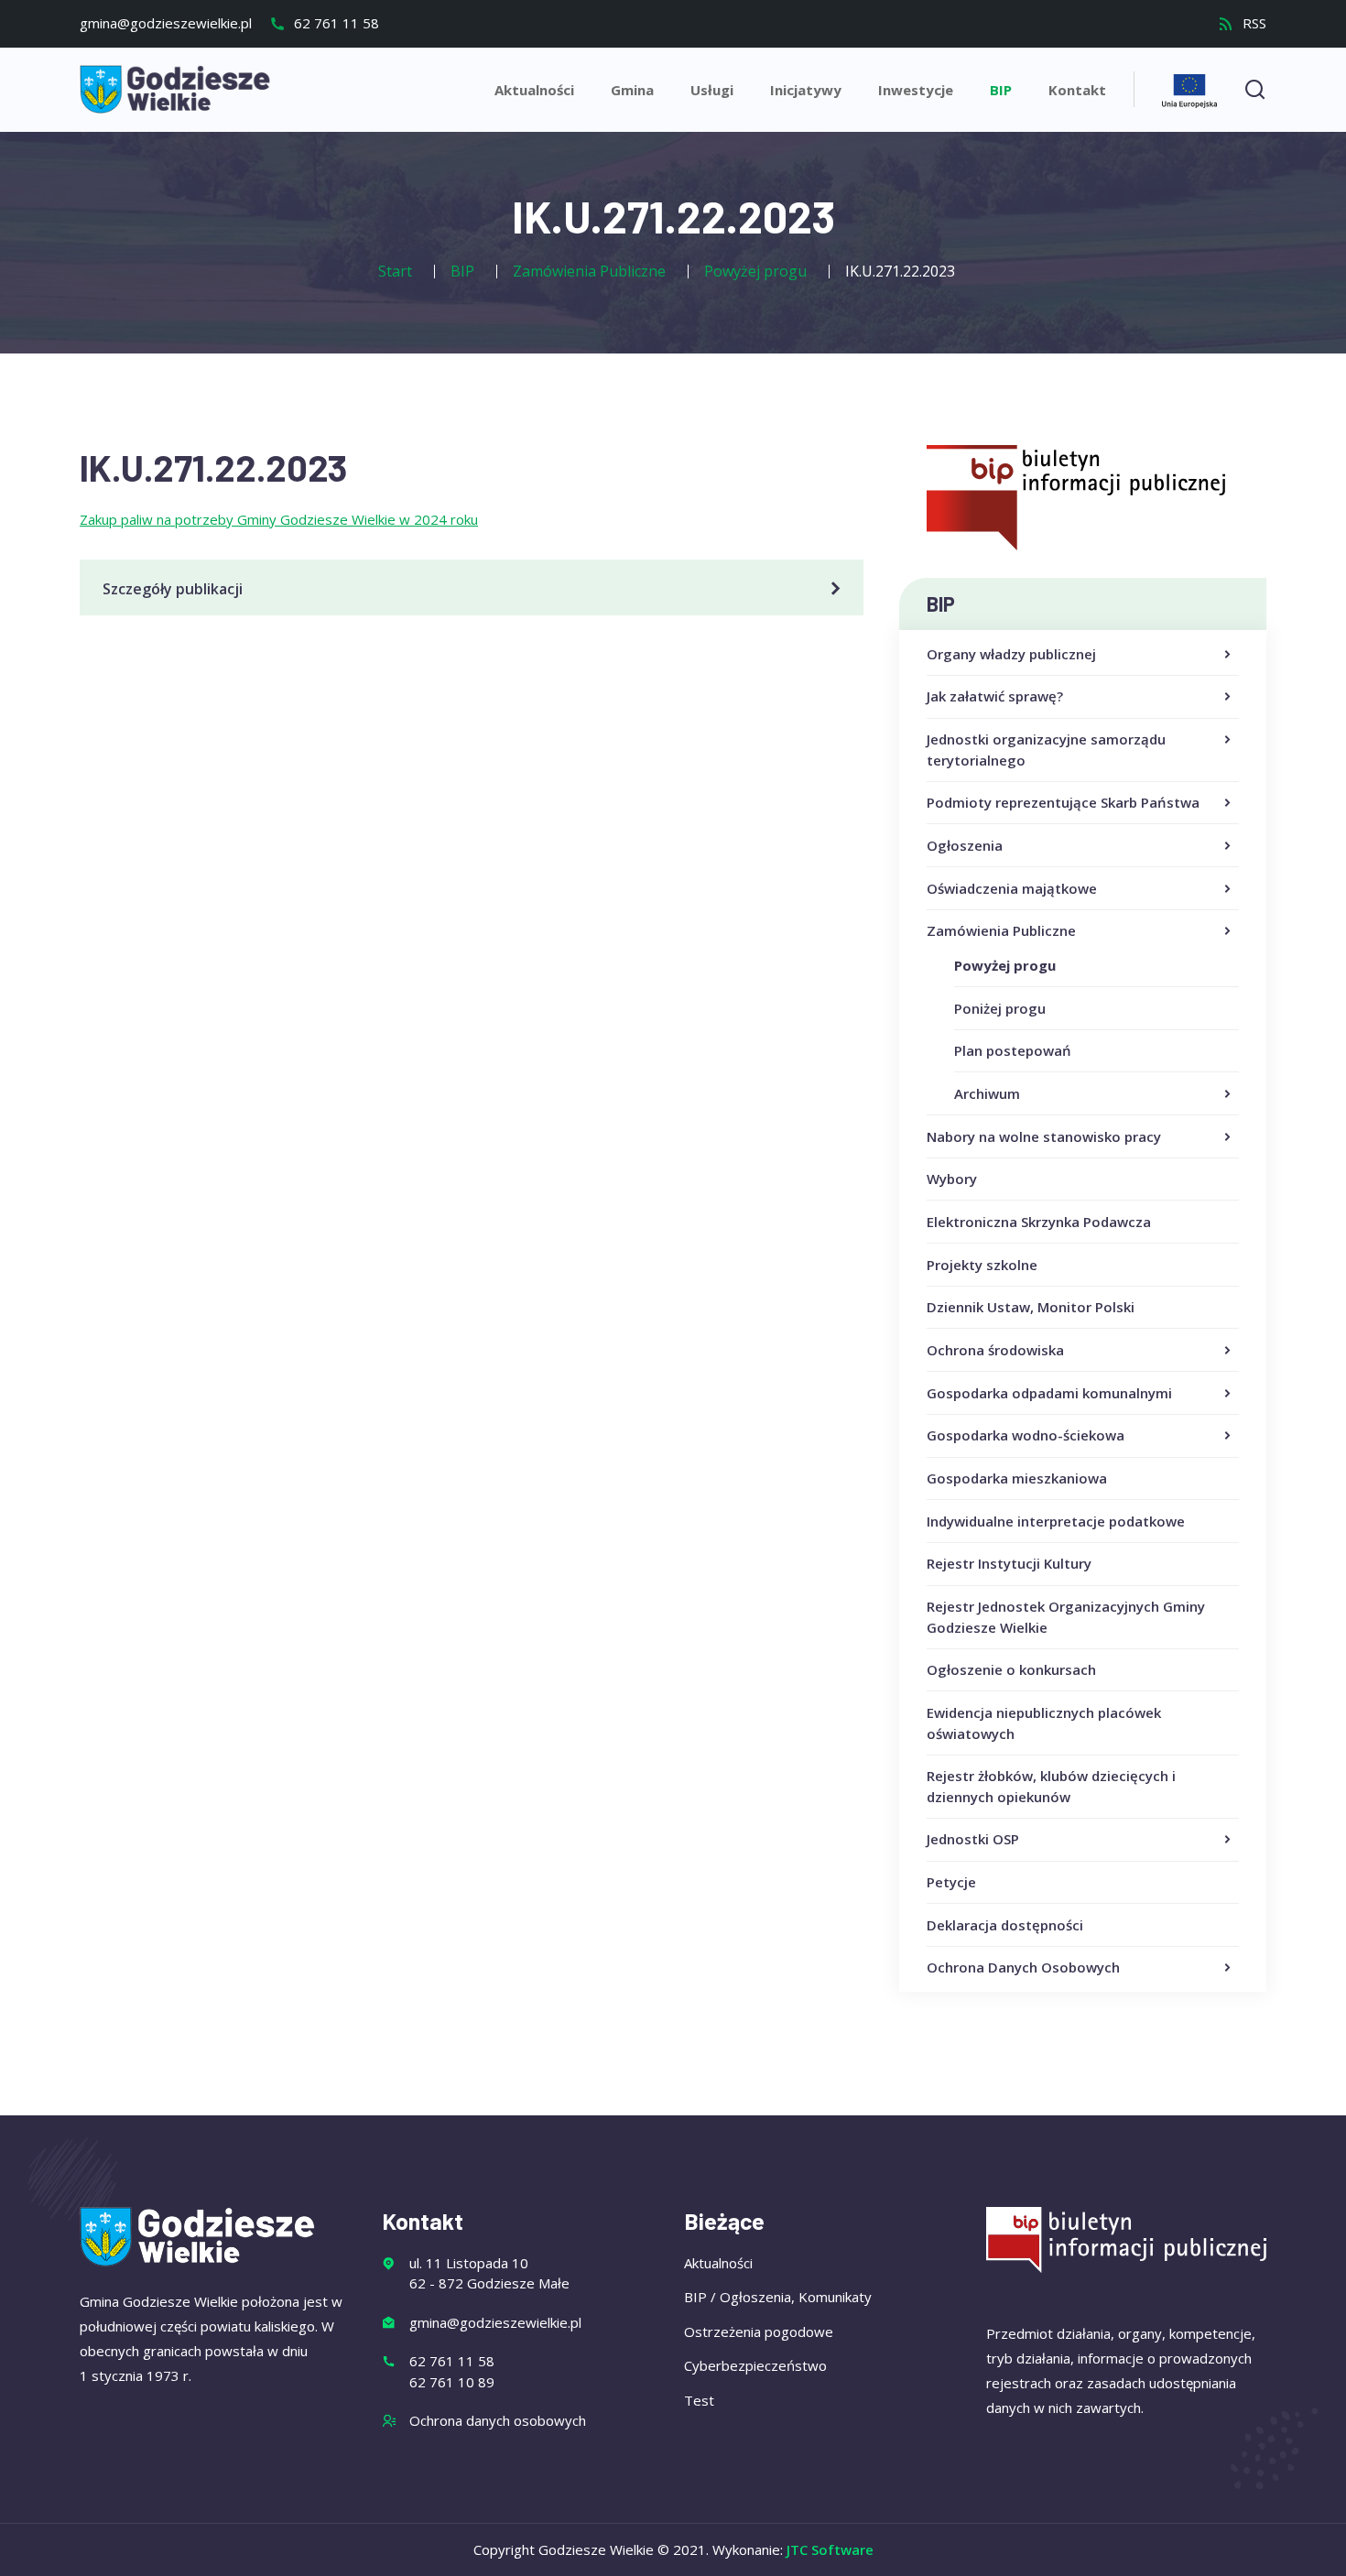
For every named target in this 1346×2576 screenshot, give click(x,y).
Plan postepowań (1013, 1050)
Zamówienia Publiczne (1001, 930)
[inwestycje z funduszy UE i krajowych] (1189, 88)
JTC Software (830, 2549)
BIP (1001, 90)
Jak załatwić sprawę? (995, 696)
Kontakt (1077, 90)
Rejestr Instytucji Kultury (1009, 1563)
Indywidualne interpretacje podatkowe (1056, 1521)
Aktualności (534, 90)
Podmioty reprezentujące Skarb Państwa (1063, 802)
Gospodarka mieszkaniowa (1017, 1478)
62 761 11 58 (335, 23)
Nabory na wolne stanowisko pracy (1044, 1136)
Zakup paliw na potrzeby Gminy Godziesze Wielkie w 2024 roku (279, 519)
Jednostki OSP (973, 1839)
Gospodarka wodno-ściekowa (1026, 1435)
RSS (1253, 23)
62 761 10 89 (452, 2382)
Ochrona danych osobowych (498, 2420)
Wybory (952, 1179)
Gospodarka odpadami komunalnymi (1049, 1393)
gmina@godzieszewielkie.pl (166, 23)
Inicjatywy (806, 90)
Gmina (632, 90)
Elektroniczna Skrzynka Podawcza (1039, 1222)
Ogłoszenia (965, 845)
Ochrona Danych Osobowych (1023, 1967)
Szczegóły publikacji (173, 589)
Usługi (712, 90)
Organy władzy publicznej (1011, 654)
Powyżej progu (1005, 965)
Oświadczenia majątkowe (1012, 888)
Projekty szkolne (982, 1265)
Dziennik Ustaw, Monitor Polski (1031, 1307)
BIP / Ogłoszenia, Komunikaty (778, 2297)
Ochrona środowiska (995, 1350)
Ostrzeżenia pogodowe (759, 2331)
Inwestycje (916, 90)
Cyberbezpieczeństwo (755, 2365)
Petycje (951, 1882)
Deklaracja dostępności (1005, 1925)
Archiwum (987, 1093)
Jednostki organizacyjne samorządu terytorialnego (1046, 750)
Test (699, 2400)
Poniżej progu (1000, 1008)
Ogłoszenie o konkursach (1011, 1669)
